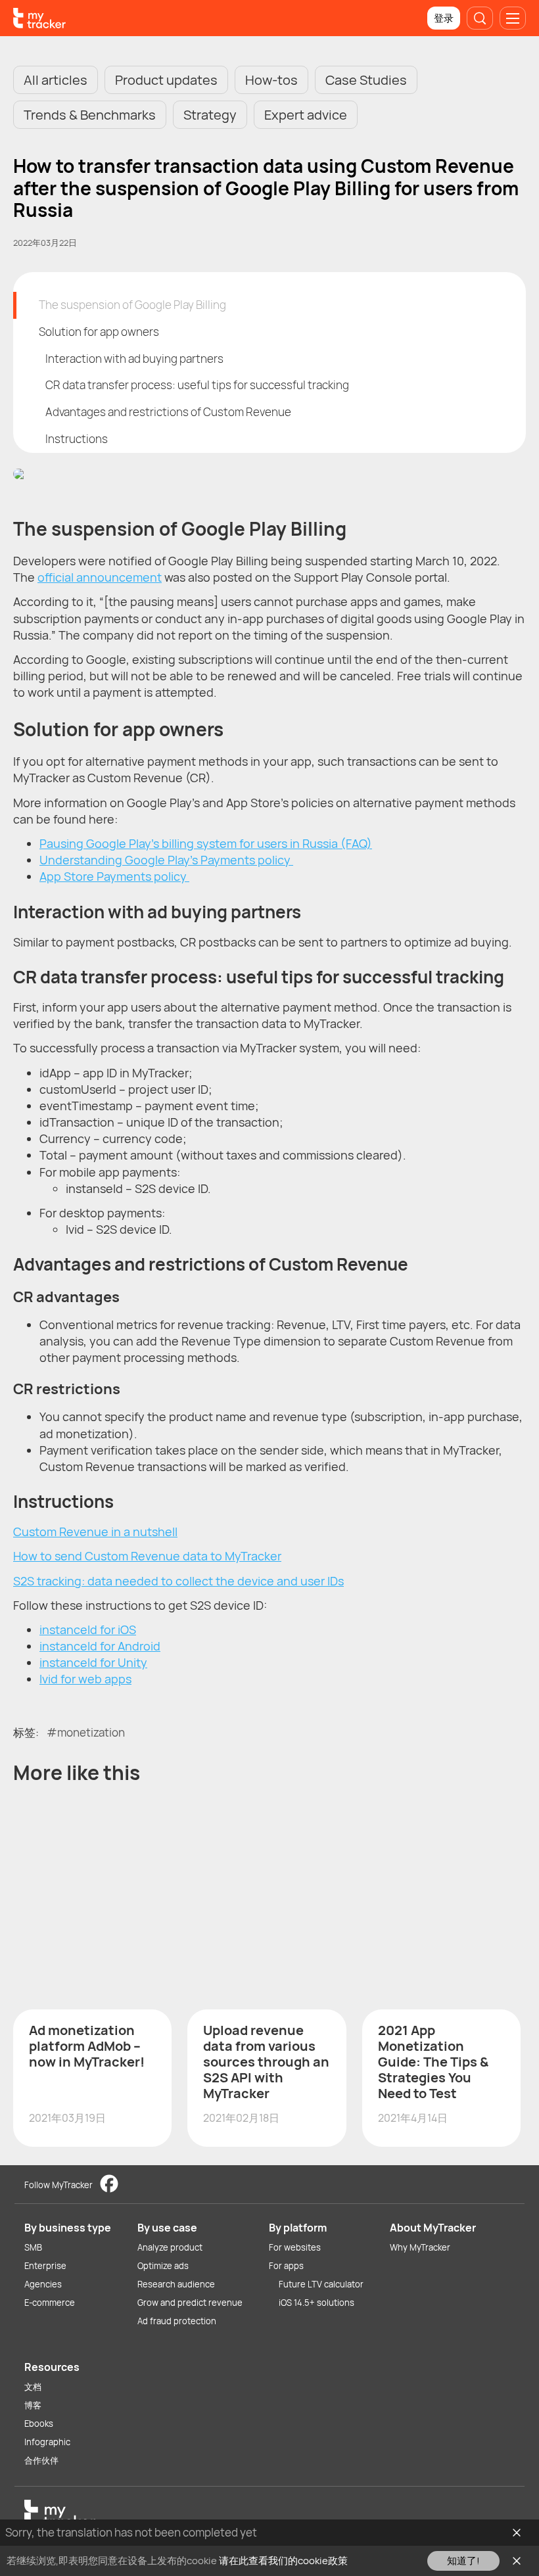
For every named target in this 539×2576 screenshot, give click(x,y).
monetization (91, 1732)
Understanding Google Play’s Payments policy (166, 860)
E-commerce (50, 2303)
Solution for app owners (99, 332)
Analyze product (170, 2247)
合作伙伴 (41, 2460)
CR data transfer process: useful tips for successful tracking (197, 385)
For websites (295, 2247)
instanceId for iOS (88, 1629)
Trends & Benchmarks (90, 115)
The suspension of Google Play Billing (132, 305)
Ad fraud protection (177, 2321)
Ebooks (39, 2424)
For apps (286, 2266)
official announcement (100, 577)
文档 (33, 2387)
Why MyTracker (420, 2247)
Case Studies (366, 80)
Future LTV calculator (321, 2284)
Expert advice (306, 115)
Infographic (47, 2442)
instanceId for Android (100, 1646)
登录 (444, 18)
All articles (56, 80)
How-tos (271, 80)
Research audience (176, 2284)
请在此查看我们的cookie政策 (283, 2561)
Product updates (166, 80)
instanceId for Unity (93, 1662)
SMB (33, 2247)
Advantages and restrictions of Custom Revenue (168, 412)
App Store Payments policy (114, 876)
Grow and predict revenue (190, 2303)
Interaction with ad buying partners (134, 359)
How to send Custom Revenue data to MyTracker (147, 1556)
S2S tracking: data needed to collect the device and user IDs (178, 1581)
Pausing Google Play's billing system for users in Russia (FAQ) (206, 843)
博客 (33, 2405)
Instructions (77, 439)
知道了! (463, 2561)
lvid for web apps (85, 1679)
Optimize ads (163, 2266)
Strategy (210, 115)
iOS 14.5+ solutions (316, 2303)
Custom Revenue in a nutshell (95, 1532)
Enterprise (45, 2266)
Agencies (43, 2284)
